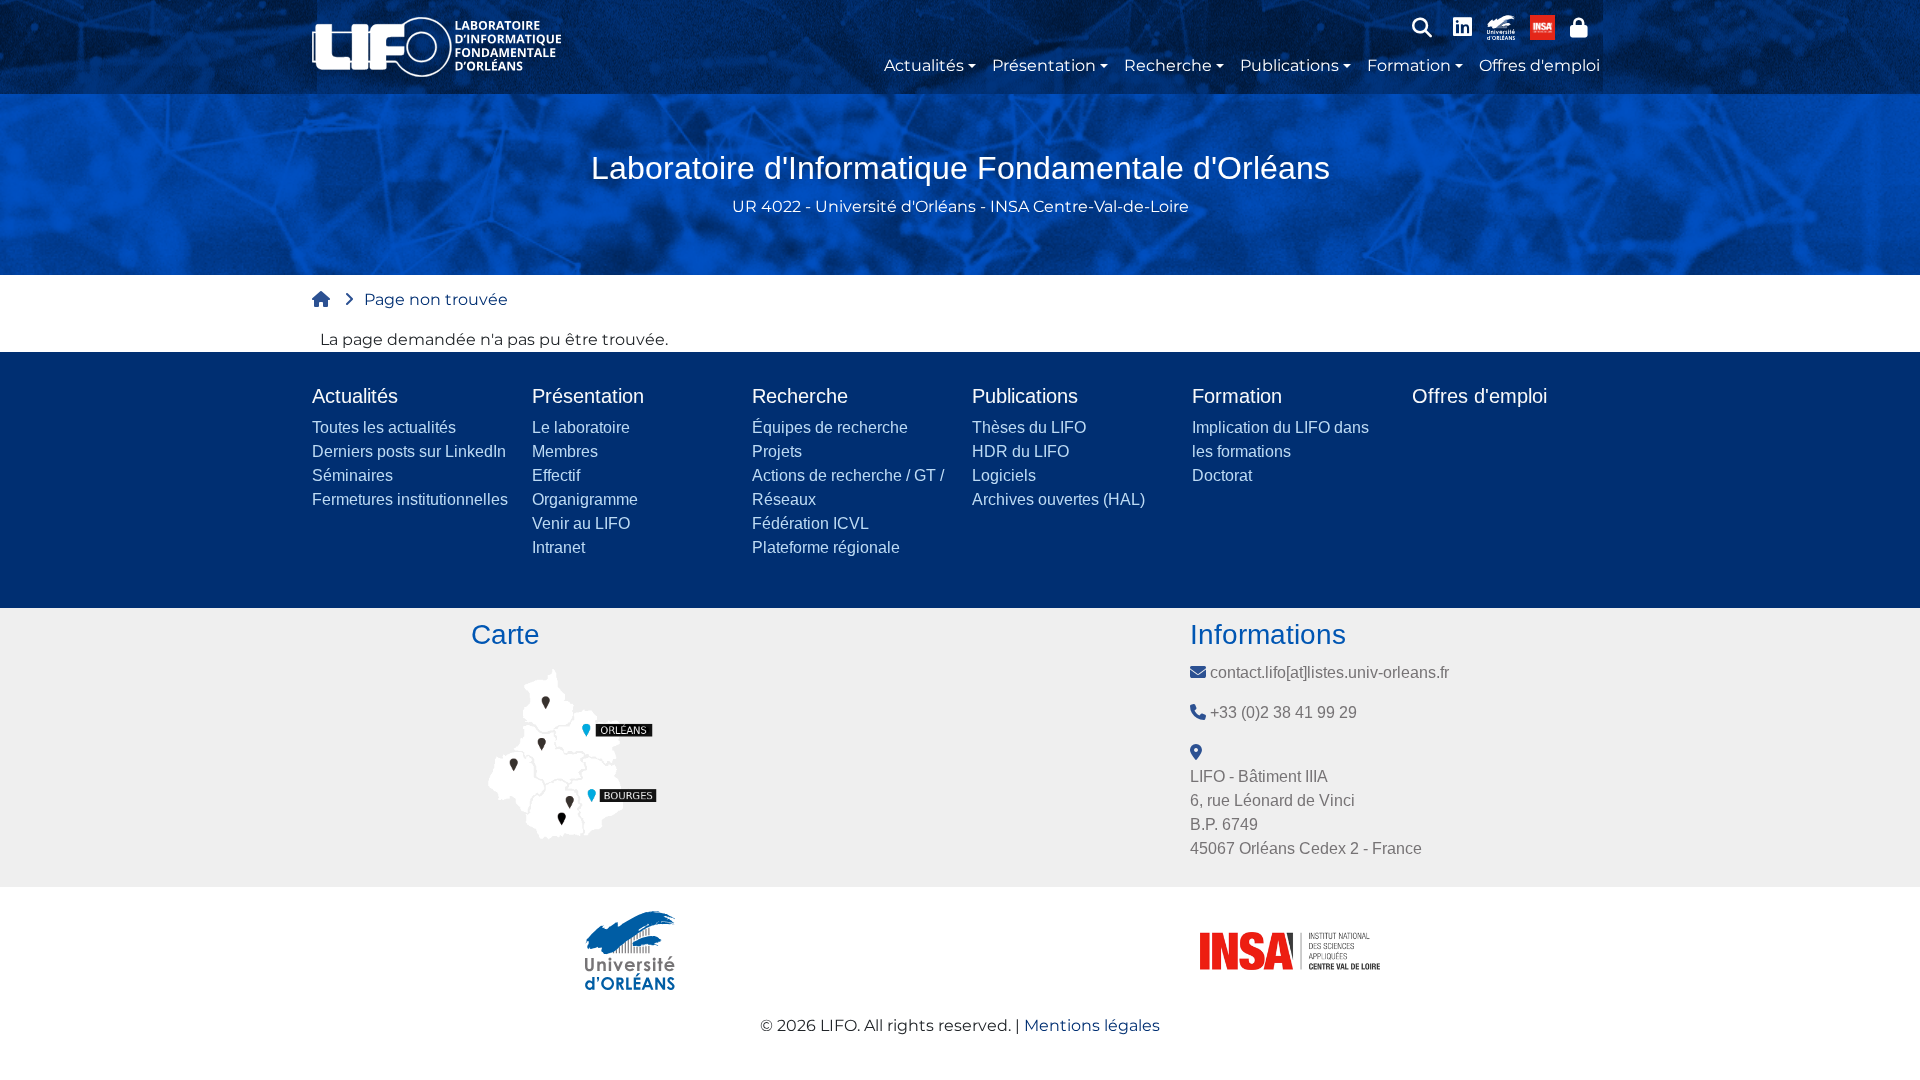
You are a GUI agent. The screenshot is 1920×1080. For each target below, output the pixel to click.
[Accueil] (444, 47)
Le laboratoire (581, 427)
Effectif (556, 475)
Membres (565, 451)
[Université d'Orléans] (1501, 26)
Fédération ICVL (810, 523)
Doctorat (1222, 475)
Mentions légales (1092, 1025)
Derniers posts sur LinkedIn (409, 451)
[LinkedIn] (1462, 27)
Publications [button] (1289, 65)
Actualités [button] (924, 65)
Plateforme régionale (826, 547)
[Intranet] (1579, 27)
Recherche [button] (1168, 65)
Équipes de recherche (830, 427)
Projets (777, 451)
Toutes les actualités (384, 427)
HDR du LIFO (1020, 451)
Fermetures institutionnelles (410, 499)
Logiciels (1004, 475)
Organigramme (585, 499)
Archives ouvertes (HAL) (1058, 499)
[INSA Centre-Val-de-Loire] (1542, 26)
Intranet (558, 547)
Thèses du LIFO (1029, 427)
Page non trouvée (436, 299)
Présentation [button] (1044, 65)
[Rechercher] (1422, 27)
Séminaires (352, 475)
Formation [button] (1409, 65)
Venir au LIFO (581, 523)
